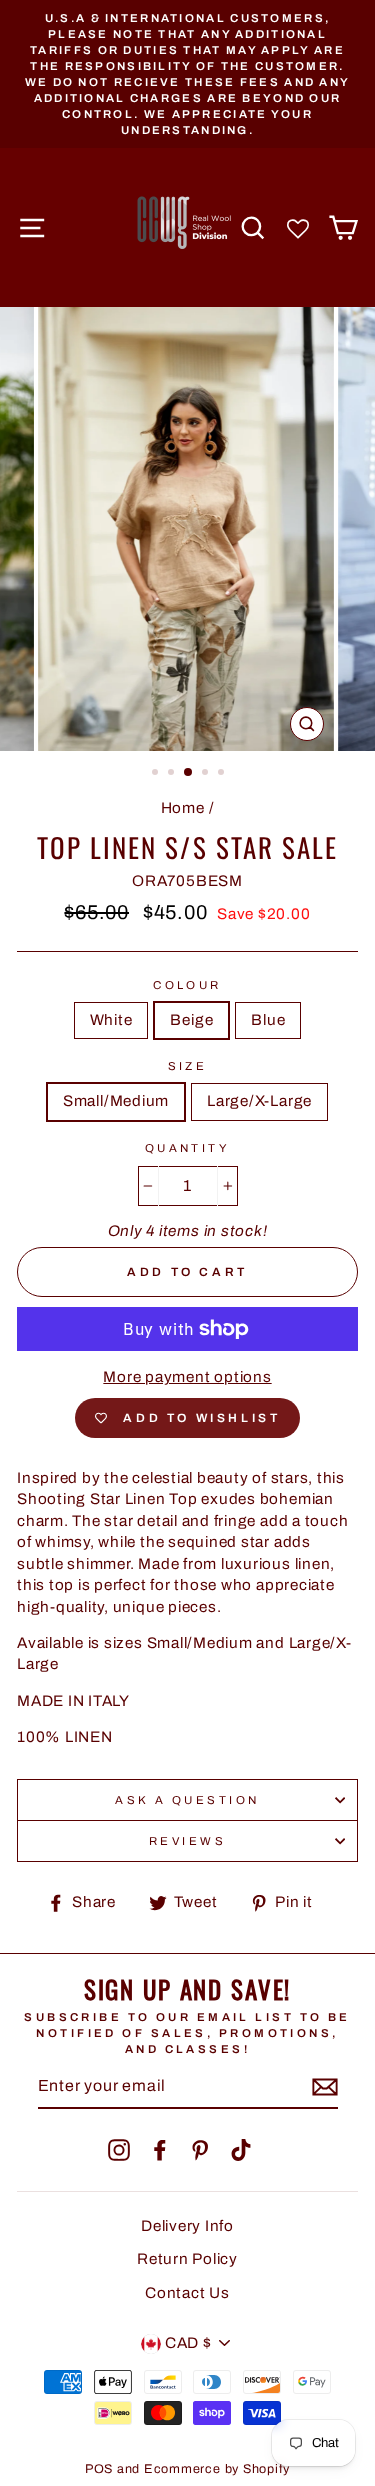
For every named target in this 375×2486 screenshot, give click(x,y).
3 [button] (189, 773)
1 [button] (157, 774)
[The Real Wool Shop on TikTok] (241, 2150)
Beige (191, 1020)
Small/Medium (116, 1101)
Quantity (188, 1148)
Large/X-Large (259, 1101)
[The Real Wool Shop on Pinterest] (200, 2150)
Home (183, 808)
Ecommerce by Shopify (217, 2469)
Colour (187, 985)
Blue (268, 1020)
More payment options (187, 1377)
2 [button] (173, 774)
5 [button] (223, 774)
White (111, 1020)
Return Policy (187, 2259)
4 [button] (207, 774)
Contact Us (187, 2293)
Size (188, 1066)
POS (99, 2469)
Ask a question (187, 1800)
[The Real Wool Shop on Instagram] (119, 2150)
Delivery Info (187, 2226)
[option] (187, 74)
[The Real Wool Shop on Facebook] (160, 2150)
